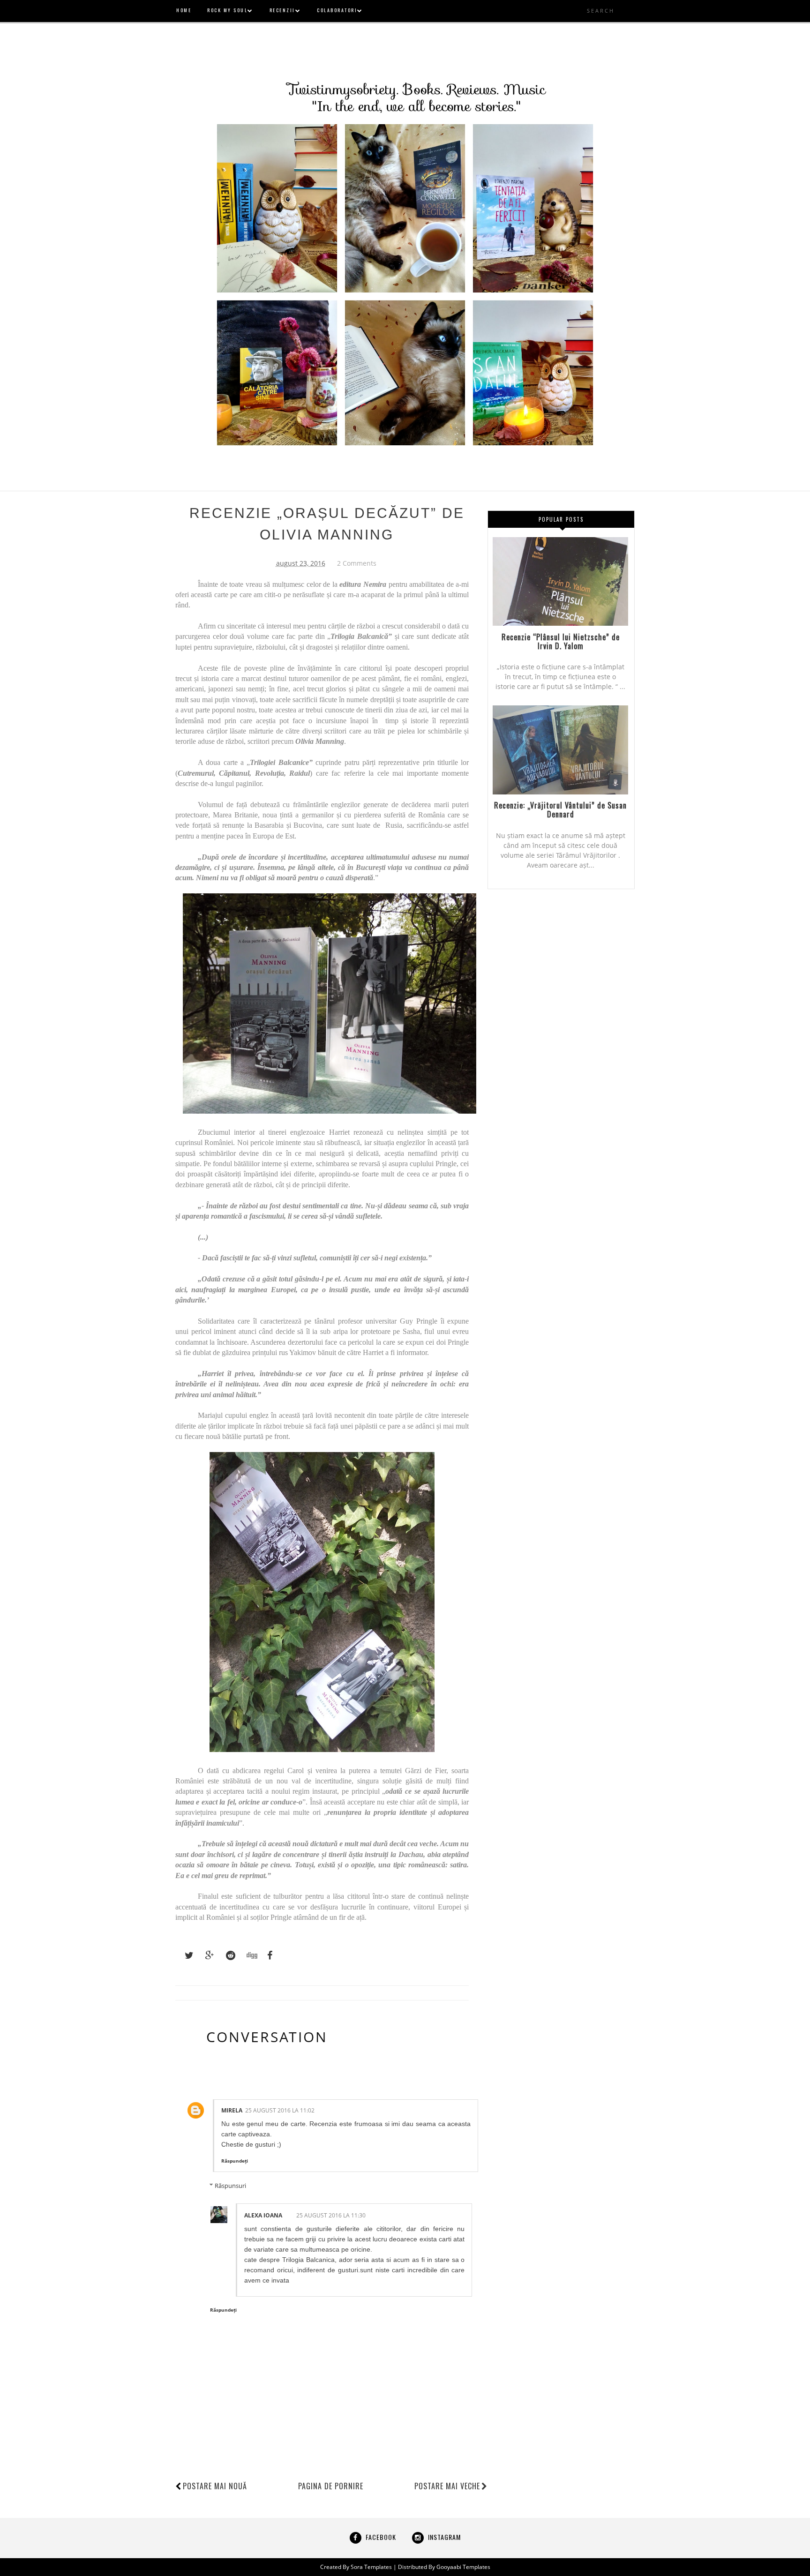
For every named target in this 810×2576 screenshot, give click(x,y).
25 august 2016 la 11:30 (331, 2215)
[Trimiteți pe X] (185, 1955)
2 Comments (357, 563)
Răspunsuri (230, 2186)
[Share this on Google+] (205, 1955)
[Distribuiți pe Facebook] (267, 1955)
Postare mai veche (447, 2486)
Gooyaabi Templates (463, 2567)
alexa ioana (263, 2215)
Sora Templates (371, 2567)
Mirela (232, 2110)
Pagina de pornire (331, 2486)
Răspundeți (235, 2161)
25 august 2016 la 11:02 (280, 2110)
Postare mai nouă (215, 2486)
